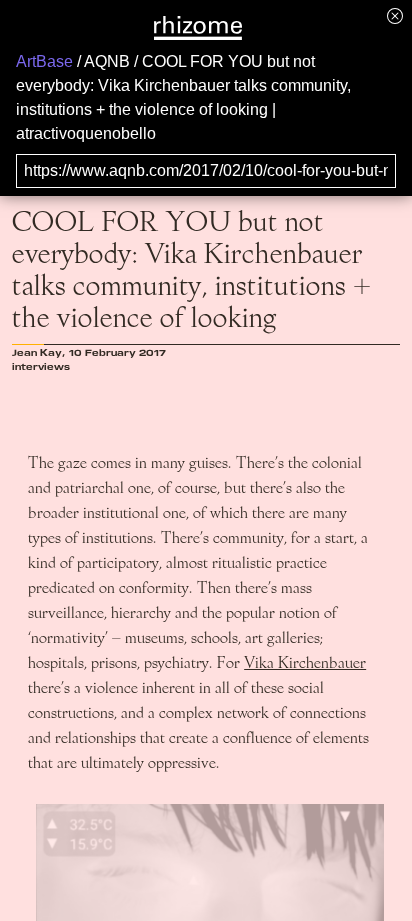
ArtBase (44, 61)
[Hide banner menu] (395, 15)
